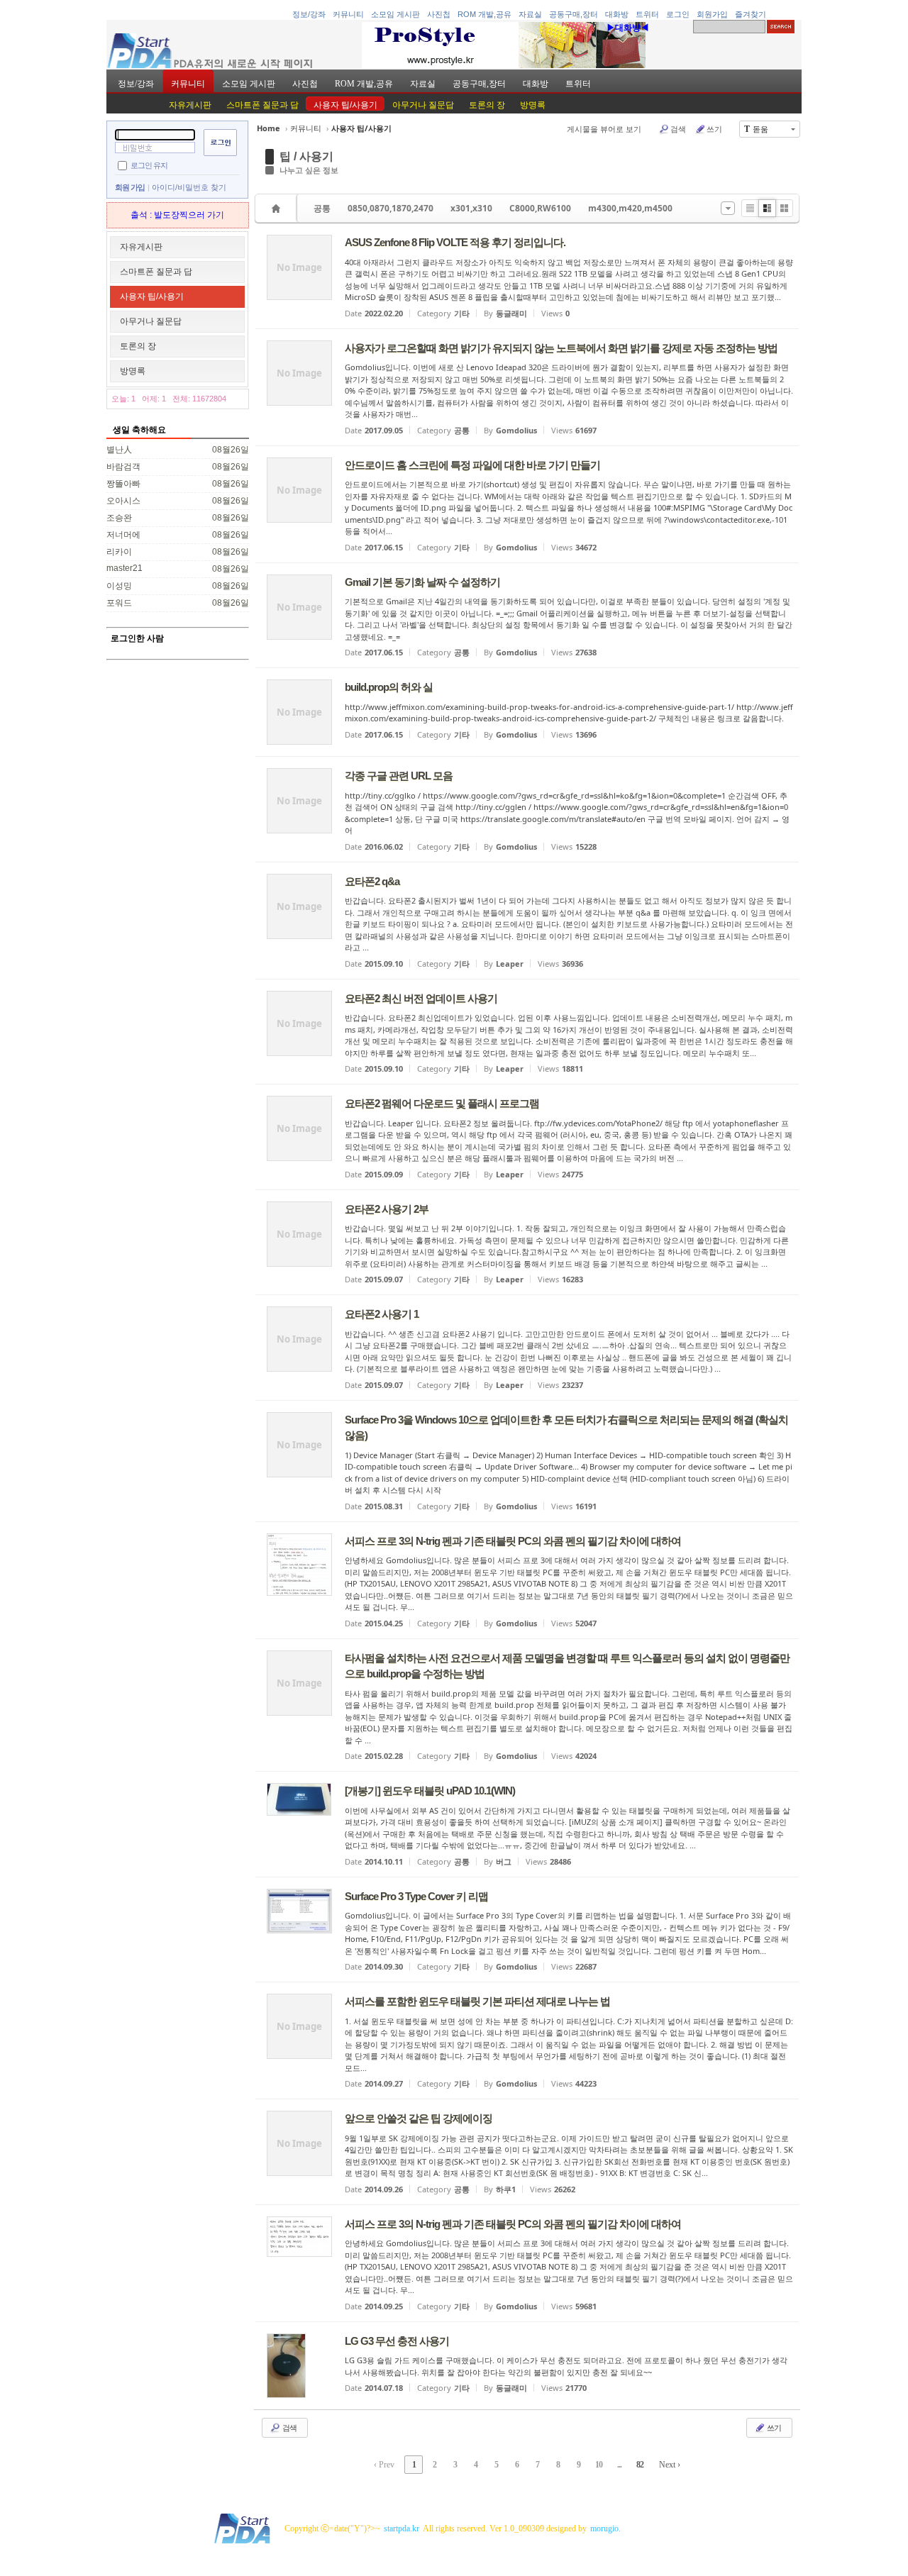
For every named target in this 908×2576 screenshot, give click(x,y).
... (619, 2465)
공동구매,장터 (574, 14)
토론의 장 (487, 105)
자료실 (530, 14)
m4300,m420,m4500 (630, 208)
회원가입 (712, 14)
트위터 (647, 14)
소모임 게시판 (395, 14)
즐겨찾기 (751, 14)
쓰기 (714, 129)
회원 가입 (130, 187)
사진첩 (439, 14)
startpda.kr (402, 2528)
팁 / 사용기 (306, 156)
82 (640, 2465)
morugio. (605, 2528)
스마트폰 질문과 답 (262, 105)
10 (599, 2465)
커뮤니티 (348, 14)
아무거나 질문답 (423, 105)
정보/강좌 (309, 14)
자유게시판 (190, 105)
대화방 (617, 14)
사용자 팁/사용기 (345, 105)
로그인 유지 (149, 165)
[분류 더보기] (728, 208)
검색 (678, 129)
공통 (322, 208)
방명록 (533, 105)
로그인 (678, 14)
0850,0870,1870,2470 (391, 208)
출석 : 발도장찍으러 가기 (177, 215)
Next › (670, 2465)
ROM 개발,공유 (485, 14)
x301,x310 (471, 208)
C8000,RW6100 (540, 208)
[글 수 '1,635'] (278, 208)
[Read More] (527, 276)
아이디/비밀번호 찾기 (189, 187)
